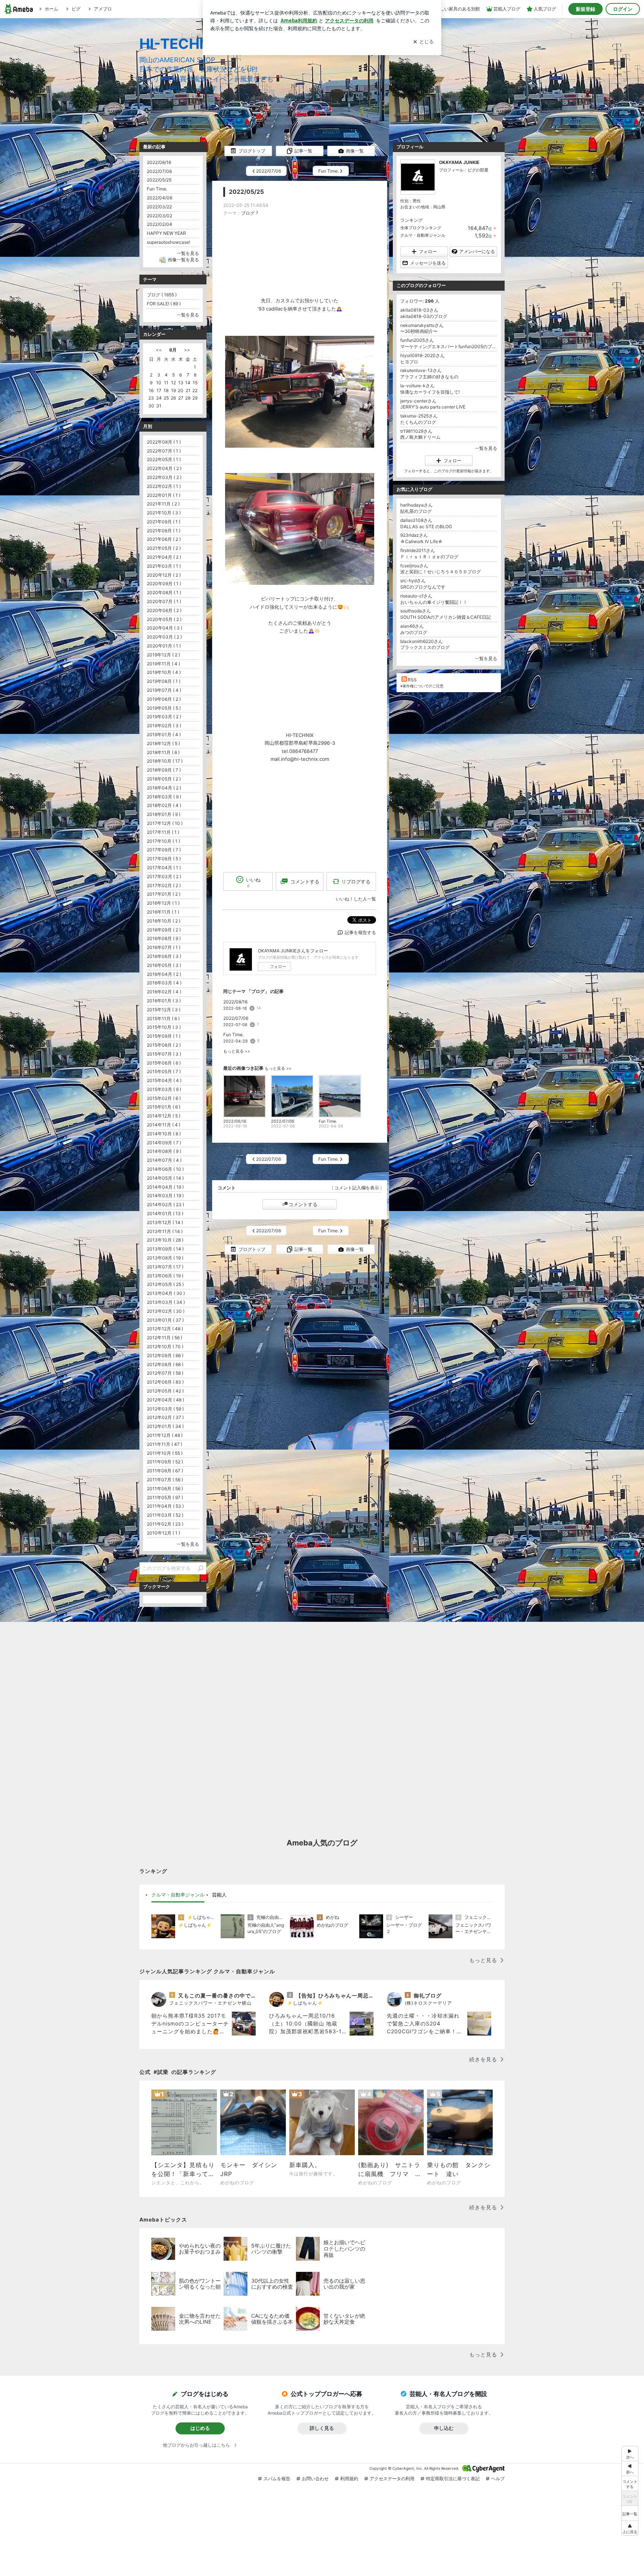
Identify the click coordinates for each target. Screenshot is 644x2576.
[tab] (178, 1895)
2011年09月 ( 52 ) (165, 1462)
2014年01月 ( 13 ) (165, 1213)
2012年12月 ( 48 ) (165, 1329)
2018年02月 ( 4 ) (164, 805)
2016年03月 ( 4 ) (164, 983)
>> (187, 350)
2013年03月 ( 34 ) (166, 1302)
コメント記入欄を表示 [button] (357, 1188)
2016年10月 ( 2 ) (164, 921)
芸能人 (219, 1895)
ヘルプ (498, 2479)
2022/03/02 (160, 216)
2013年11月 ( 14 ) (165, 1231)
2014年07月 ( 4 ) (164, 1160)
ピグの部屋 (478, 170)
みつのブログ (414, 632)
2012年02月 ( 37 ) (165, 1417)
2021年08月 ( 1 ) (164, 531)
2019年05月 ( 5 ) (164, 708)
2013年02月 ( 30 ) (166, 1311)
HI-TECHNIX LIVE (199, 44)
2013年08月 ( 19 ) (165, 1258)
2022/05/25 (246, 192)
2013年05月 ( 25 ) (165, 1284)
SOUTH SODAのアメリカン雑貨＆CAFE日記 (446, 617)
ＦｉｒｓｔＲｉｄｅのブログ (429, 557)
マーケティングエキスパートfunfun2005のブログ (449, 346)
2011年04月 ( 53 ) (165, 1506)
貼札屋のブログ (416, 511)
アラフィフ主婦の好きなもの (429, 377)
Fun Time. (233, 1035)
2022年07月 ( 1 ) (164, 451)
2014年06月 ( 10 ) (165, 1169)
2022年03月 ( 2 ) (164, 477)
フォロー (278, 967)
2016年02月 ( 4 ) (164, 992)
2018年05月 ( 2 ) (164, 779)
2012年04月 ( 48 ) (165, 1400)
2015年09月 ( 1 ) (164, 1036)
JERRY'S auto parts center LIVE (433, 407)
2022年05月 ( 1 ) (164, 459)
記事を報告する (360, 932)
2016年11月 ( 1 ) (163, 912)
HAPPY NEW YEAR (166, 233)
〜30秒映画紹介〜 (419, 331)
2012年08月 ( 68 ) (165, 1364)
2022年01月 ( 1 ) (164, 495)
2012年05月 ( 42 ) (165, 1391)
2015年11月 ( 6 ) (163, 1019)
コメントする (303, 1204)
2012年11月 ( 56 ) (165, 1338)
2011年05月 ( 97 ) (165, 1497)
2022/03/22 (159, 207)
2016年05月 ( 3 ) (164, 965)
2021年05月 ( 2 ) (164, 548)
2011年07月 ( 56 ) (165, 1480)
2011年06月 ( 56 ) (165, 1489)
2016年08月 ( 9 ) (164, 938)
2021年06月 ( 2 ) (164, 539)
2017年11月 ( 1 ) (163, 832)
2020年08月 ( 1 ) (164, 592)
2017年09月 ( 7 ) (164, 850)
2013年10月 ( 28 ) (165, 1240)
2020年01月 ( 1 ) (164, 646)
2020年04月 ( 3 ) (165, 628)
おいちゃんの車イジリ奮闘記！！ (434, 602)
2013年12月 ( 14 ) (165, 1222)
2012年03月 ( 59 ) (165, 1409)
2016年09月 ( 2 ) (164, 930)
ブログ (248, 213)
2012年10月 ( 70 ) (165, 1347)
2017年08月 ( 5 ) (164, 859)
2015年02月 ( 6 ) (164, 1098)
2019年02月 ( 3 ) (164, 726)
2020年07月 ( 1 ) (164, 601)
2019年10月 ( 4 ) (164, 672)
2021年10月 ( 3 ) (164, 513)
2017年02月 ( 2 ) (164, 885)
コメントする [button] (305, 882)
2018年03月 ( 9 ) (164, 797)
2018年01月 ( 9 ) (164, 814)
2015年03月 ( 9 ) (164, 1089)
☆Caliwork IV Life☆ (422, 541)
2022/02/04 (160, 224)
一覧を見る (486, 448)
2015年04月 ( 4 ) (164, 1080)
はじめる (200, 2428)
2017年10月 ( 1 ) (163, 841)
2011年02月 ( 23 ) (165, 1524)
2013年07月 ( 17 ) (165, 1267)
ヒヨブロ (409, 362)
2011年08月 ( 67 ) (165, 1471)
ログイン (623, 9)
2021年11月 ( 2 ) (163, 504)
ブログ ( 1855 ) (162, 295)
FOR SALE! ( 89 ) (164, 304)
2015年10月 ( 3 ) (164, 1027)
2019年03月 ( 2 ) (164, 717)
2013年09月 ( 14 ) (165, 1249)
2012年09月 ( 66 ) (165, 1355)
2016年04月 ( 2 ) (164, 974)
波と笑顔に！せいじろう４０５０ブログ (443, 572)
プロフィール (451, 170)
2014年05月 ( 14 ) (165, 1178)
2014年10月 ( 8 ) (164, 1134)
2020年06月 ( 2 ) (164, 610)
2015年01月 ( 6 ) (164, 1107)
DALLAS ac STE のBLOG (426, 526)
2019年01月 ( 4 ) (164, 734)
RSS (412, 680)
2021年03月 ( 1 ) (164, 566)
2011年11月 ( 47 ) (165, 1444)
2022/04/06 (160, 198)
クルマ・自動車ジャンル (423, 235)
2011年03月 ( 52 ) (165, 1515)
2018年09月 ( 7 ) (164, 770)
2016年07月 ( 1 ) (164, 947)
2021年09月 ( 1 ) (164, 522)
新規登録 (585, 9)
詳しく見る (322, 2428)
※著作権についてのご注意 (422, 686)
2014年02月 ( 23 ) (165, 1205)
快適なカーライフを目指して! (430, 392)
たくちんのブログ (418, 422)
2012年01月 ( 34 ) (165, 1426)
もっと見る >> (237, 1051)
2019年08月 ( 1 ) (164, 681)
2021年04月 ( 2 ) (164, 557)
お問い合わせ (315, 2479)
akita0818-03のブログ (424, 316)
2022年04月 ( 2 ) (164, 468)
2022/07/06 (236, 1018)
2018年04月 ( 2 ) (164, 788)
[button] (630, 2528)
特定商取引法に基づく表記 (453, 2479)
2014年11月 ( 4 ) (164, 1125)
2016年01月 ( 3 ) (164, 1001)
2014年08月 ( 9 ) (164, 1151)
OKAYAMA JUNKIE (459, 162)
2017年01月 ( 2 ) (164, 894)
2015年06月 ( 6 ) (164, 1063)
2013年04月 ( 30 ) (166, 1293)
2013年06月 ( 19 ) (165, 1276)
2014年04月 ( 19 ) (165, 1187)
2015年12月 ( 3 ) (164, 1010)
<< (159, 350)
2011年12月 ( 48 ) (165, 1435)
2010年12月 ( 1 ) (163, 1533)
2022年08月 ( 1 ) (164, 442)
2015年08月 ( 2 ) (164, 1045)
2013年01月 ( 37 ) (165, 1320)
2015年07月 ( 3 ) (164, 1054)
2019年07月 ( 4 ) (164, 690)
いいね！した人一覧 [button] (356, 899)
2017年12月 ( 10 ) (165, 823)
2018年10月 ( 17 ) (165, 761)
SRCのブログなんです (423, 587)
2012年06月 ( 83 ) (165, 1382)
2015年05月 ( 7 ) (164, 1071)
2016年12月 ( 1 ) (163, 903)
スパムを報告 (277, 2479)
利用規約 (349, 2479)
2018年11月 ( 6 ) (163, 752)
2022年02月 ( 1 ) (164, 486)
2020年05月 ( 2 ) (164, 619)
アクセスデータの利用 (392, 2479)
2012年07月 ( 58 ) (165, 1373)
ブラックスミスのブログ (425, 647)
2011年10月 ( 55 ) (165, 1453)
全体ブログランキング (421, 228)
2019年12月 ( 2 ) (163, 655)
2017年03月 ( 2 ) (164, 876)
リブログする (356, 881)
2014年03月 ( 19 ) (165, 1196)
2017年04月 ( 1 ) (164, 868)
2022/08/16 (235, 1002)
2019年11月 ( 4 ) (163, 664)
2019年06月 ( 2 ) (164, 699)
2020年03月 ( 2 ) (164, 637)
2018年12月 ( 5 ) (163, 743)
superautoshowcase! (168, 242)
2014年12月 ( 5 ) (164, 1116)
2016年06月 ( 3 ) (164, 956)
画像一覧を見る (183, 260)
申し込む (444, 2428)
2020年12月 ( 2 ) (164, 575)
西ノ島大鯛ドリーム (420, 437)
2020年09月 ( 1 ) (164, 584)
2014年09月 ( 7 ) (164, 1143)
